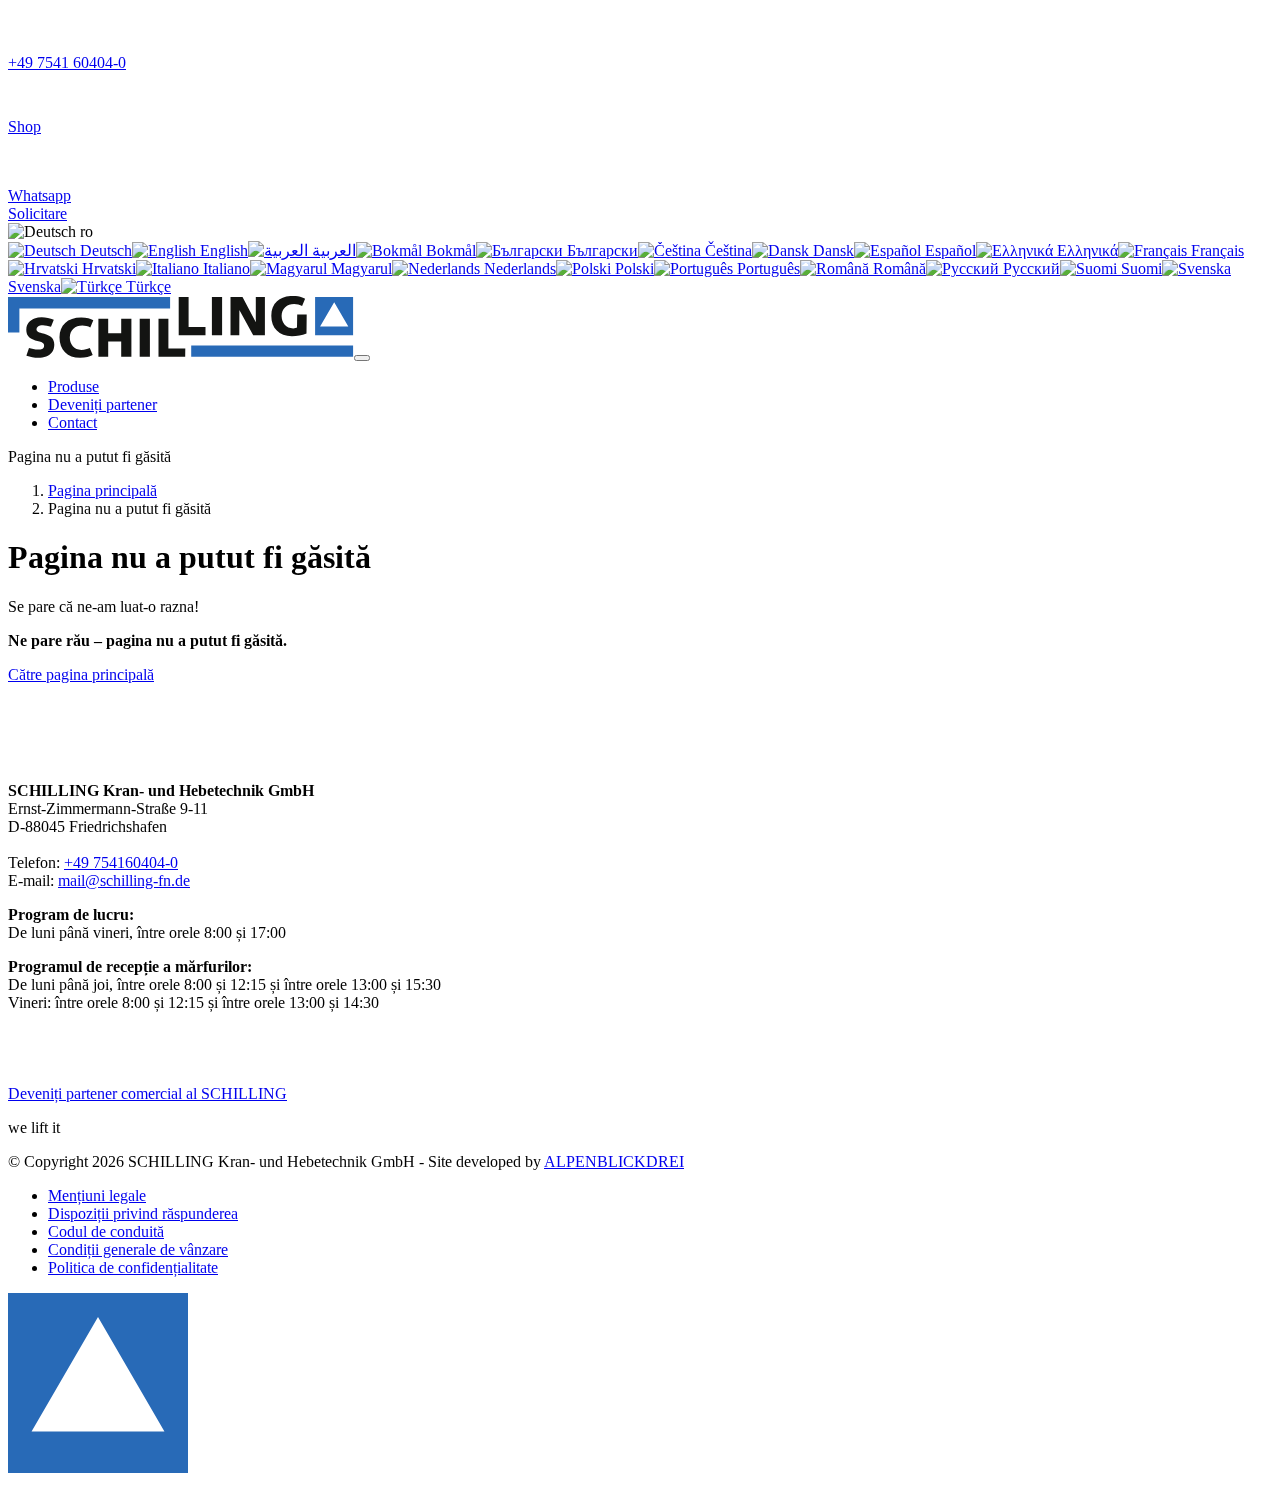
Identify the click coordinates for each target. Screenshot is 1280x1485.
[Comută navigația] (362, 358)
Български (600, 250)
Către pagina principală (81, 674)
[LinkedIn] (23, 1059)
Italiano (224, 268)
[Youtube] (130, 1059)
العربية (332, 250)
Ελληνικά (1085, 250)
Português (766, 268)
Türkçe (146, 286)
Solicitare (37, 213)
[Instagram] (57, 1059)
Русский (1029, 268)
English (222, 250)
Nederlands (518, 268)
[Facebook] (94, 1059)
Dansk (831, 250)
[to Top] (98, 1467)
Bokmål (449, 250)
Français (1215, 250)
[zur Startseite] (181, 352)
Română (897, 268)
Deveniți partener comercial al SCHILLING (147, 1093)
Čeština (726, 250)
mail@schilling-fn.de (124, 880)
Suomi (1139, 268)
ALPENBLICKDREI (614, 1161)
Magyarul (359, 268)
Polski (632, 268)
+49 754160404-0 (121, 862)
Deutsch (104, 250)
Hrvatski (107, 268)
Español (948, 250)
